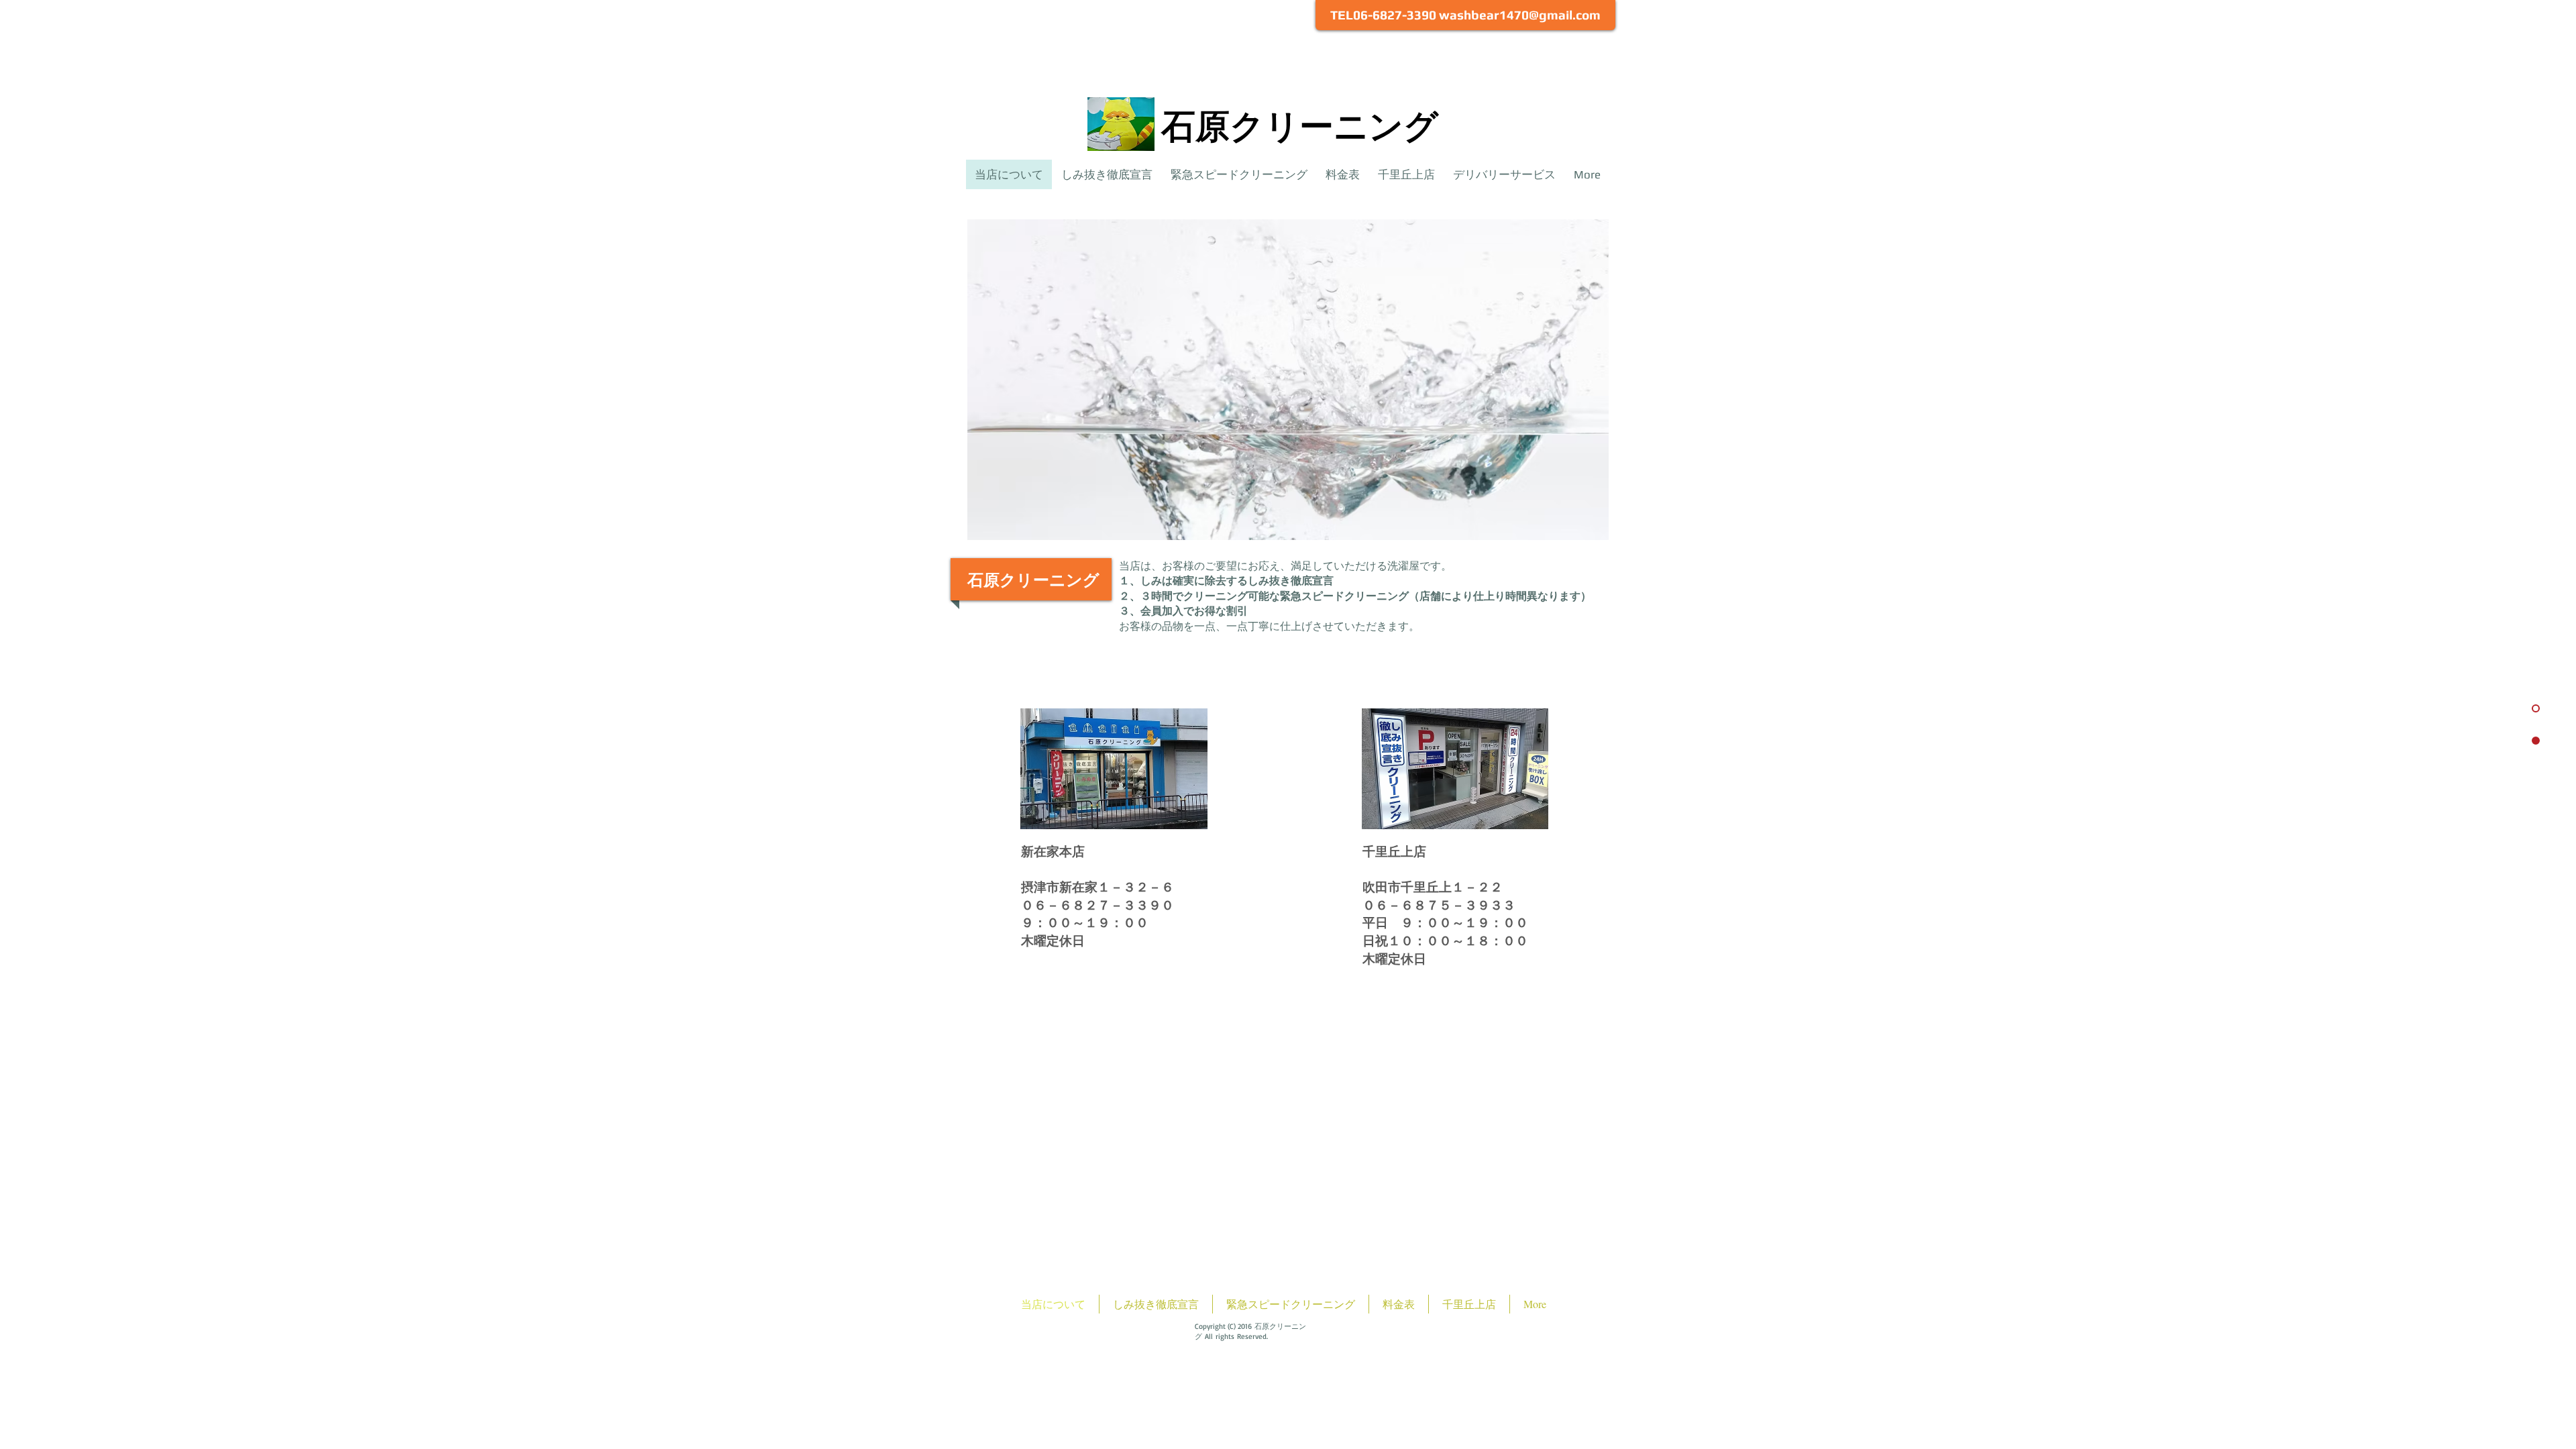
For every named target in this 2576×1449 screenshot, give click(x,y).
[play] (1580, 536)
